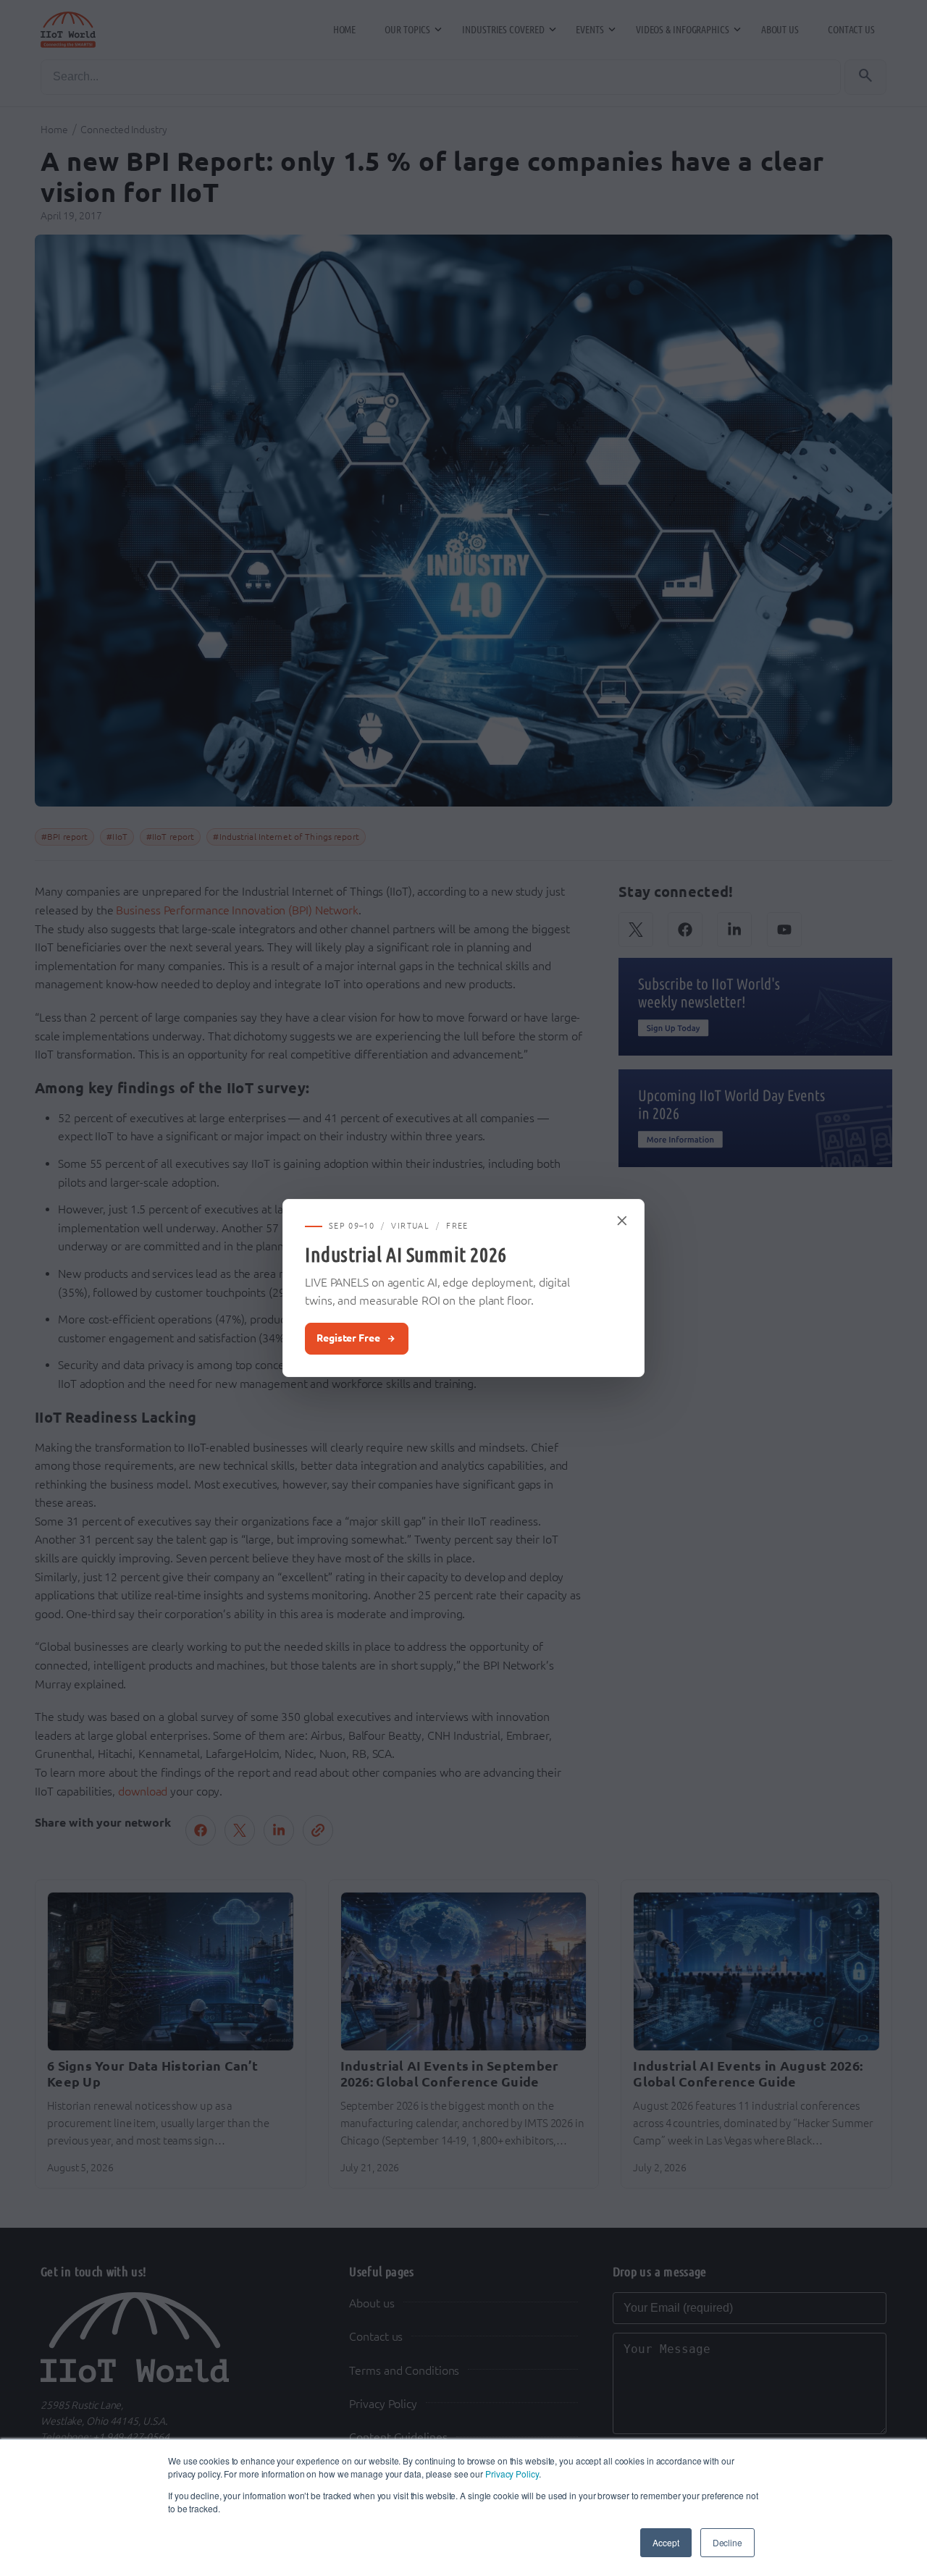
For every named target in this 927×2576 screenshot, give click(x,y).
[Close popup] (623, 1221)
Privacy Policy (512, 2474)
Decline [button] (727, 2542)
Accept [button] (666, 2542)
